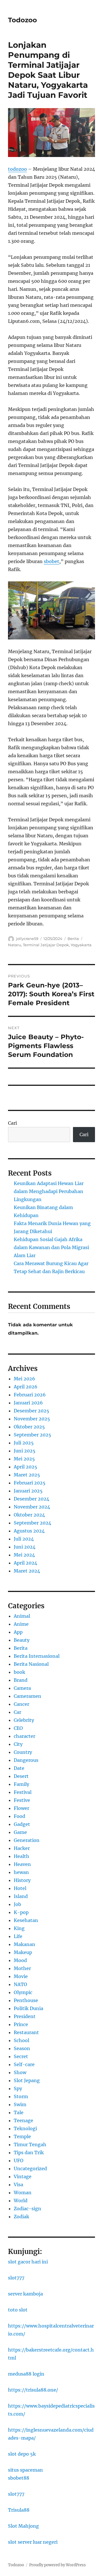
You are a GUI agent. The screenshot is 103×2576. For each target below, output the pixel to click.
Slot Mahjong (23, 2526)
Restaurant (26, 2032)
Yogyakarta (81, 945)
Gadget (22, 1824)
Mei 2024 (24, 1555)
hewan (21, 1872)
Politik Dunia (28, 2008)
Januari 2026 (28, 1403)
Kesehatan (26, 1920)
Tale (19, 2112)
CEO (18, 1728)
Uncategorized (30, 2168)
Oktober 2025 (29, 1427)
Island (21, 1896)
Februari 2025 (30, 1483)
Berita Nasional (31, 1664)
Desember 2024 (31, 1499)
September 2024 (32, 1523)
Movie (21, 1976)
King (19, 1928)
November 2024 (32, 1507)
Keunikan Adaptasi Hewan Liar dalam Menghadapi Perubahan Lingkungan (49, 1191)
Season (22, 2048)
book (19, 1672)
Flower (21, 1808)
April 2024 (25, 1563)
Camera (22, 1688)
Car (17, 1712)
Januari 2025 (28, 1491)
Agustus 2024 (29, 1531)
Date (19, 1768)
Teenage (23, 2120)
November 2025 (32, 1419)
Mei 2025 (24, 1459)
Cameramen (27, 1696)
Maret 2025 (27, 1475)
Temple (22, 2136)
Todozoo (22, 20)
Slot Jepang (27, 2080)
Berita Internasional (37, 1656)
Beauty (22, 1640)
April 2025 (25, 1467)
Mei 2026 (24, 1379)
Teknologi (25, 2128)
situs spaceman (25, 2470)
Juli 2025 (24, 1443)
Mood (20, 1960)
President (25, 2016)
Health (21, 1856)
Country (23, 1752)
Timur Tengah (30, 2144)
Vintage (23, 2177)
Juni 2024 (25, 1547)
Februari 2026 (30, 1395)
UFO (19, 2160)
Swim (20, 2104)
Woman (23, 2193)
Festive (22, 1800)
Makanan (24, 1944)
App (18, 1632)
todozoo (17, 169)
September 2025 (32, 1435)
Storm (21, 2096)
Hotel (20, 1888)
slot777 (16, 2278)
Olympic (23, 1992)
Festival (23, 1792)
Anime (21, 1624)
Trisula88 (19, 2510)
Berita (73, 939)
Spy (18, 2088)
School (21, 2040)
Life (18, 1936)
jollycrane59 (27, 939)
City (18, 1744)
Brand (21, 1680)
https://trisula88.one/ (33, 2390)
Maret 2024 (27, 1571)
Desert (21, 1776)
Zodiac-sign (27, 2209)
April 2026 (26, 1387)
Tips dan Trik (29, 2152)
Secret (21, 2056)
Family (21, 1784)
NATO (20, 1984)
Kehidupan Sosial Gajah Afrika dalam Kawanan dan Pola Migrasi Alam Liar (51, 1247)
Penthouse (26, 2000)
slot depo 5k (22, 2454)
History (22, 1880)
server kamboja (25, 2294)
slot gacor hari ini (28, 2262)
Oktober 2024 (29, 1515)
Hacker (22, 1848)
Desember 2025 (31, 1411)
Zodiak (21, 2217)
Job (17, 1904)
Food (19, 1816)
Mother (22, 1968)
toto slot (18, 2310)
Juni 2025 (25, 1451)
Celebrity (24, 1720)
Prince (21, 2024)
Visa (18, 2185)
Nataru (15, 945)
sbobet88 (19, 2478)
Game (20, 1832)
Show (20, 2072)
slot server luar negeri (33, 2542)
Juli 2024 (24, 1539)
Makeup (23, 1952)
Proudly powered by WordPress (58, 2565)
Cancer (21, 1704)
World (21, 2201)
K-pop (21, 1912)
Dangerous (26, 1760)
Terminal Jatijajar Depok (46, 945)
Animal (22, 1616)
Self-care (24, 2064)
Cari (12, 1123)
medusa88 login (26, 2374)
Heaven (22, 1864)
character (24, 1736)
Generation (27, 1840)
